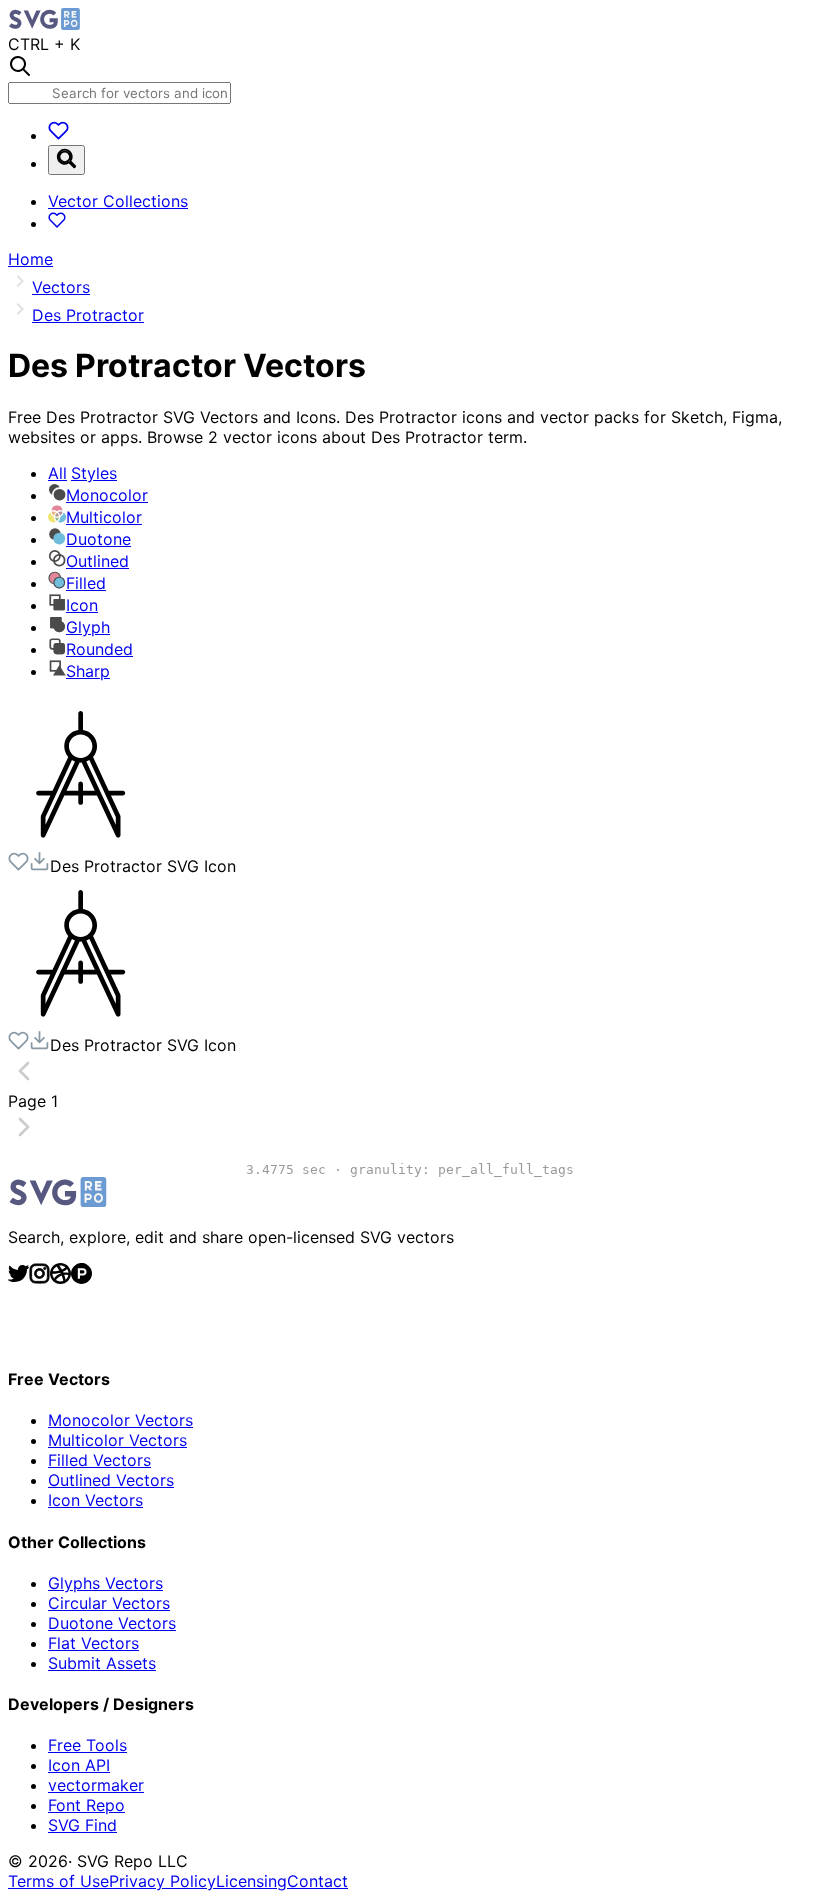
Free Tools (87, 1745)
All (82, 473)
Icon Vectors (95, 1500)
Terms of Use (58, 1881)
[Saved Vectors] (58, 135)
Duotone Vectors (112, 1623)
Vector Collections (118, 201)
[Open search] (66, 160)
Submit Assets (102, 1663)
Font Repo (86, 1805)
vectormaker (96, 1785)
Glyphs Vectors (105, 1583)
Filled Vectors (99, 1460)
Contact (317, 1881)
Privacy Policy (162, 1881)
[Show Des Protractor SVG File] (83, 841)
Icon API (79, 1765)
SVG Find (82, 1825)
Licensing (251, 1881)
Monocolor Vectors (120, 1420)
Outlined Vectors (111, 1480)
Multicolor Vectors (117, 1440)
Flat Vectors (93, 1643)
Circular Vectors (109, 1603)
